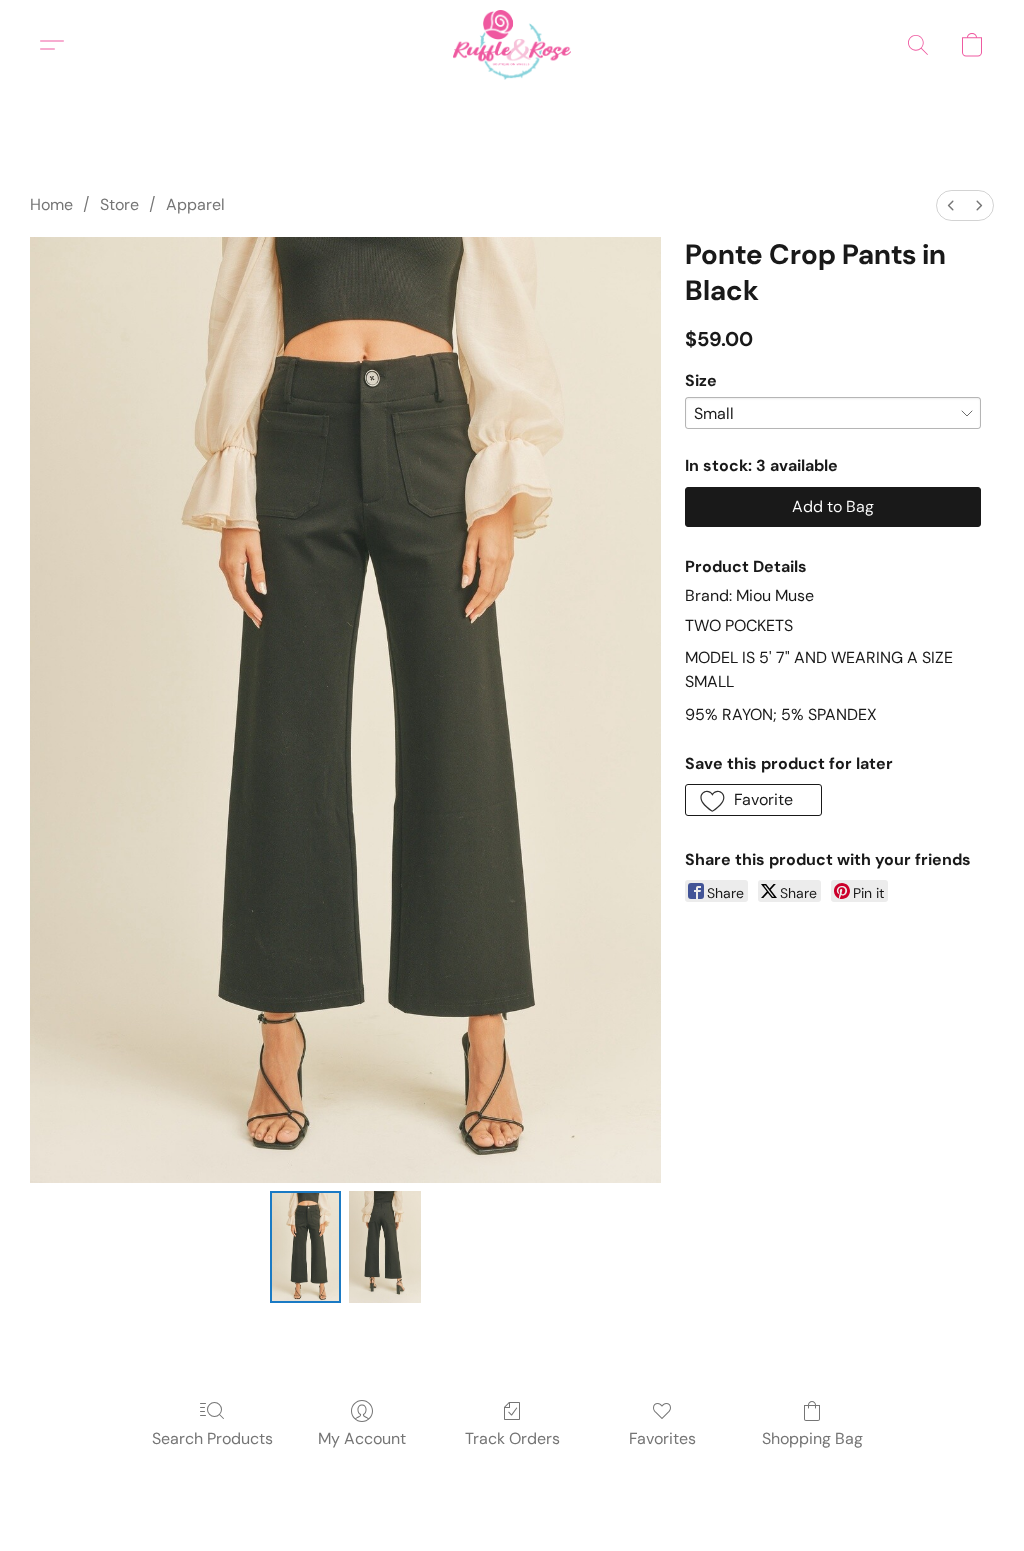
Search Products (212, 1438)
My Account (362, 1438)
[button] (511, 45)
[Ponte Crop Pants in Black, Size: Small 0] (306, 1247)
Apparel (195, 204)
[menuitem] (951, 205)
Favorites (662, 1438)
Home (51, 204)
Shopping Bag (812, 1438)
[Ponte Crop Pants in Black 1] (385, 1247)
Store (119, 204)
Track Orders (512, 1438)
